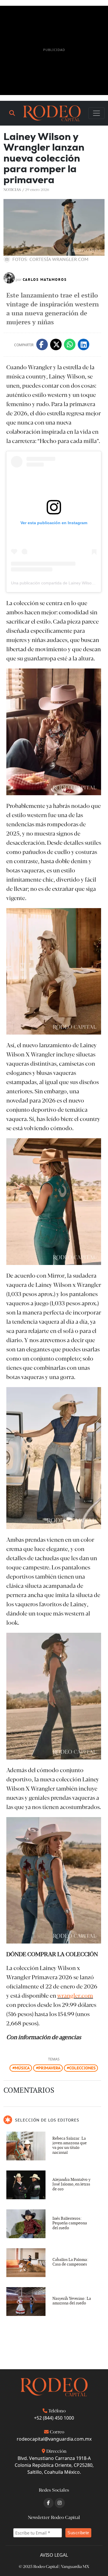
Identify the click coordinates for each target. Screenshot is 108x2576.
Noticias (12, 189)
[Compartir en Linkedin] (84, 344)
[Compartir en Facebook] (42, 344)
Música (22, 2068)
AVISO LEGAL (54, 2555)
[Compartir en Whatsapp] (70, 344)
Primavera (49, 2068)
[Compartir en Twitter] (56, 344)
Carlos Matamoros (45, 280)
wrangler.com (75, 1995)
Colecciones (82, 2068)
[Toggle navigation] (96, 113)
